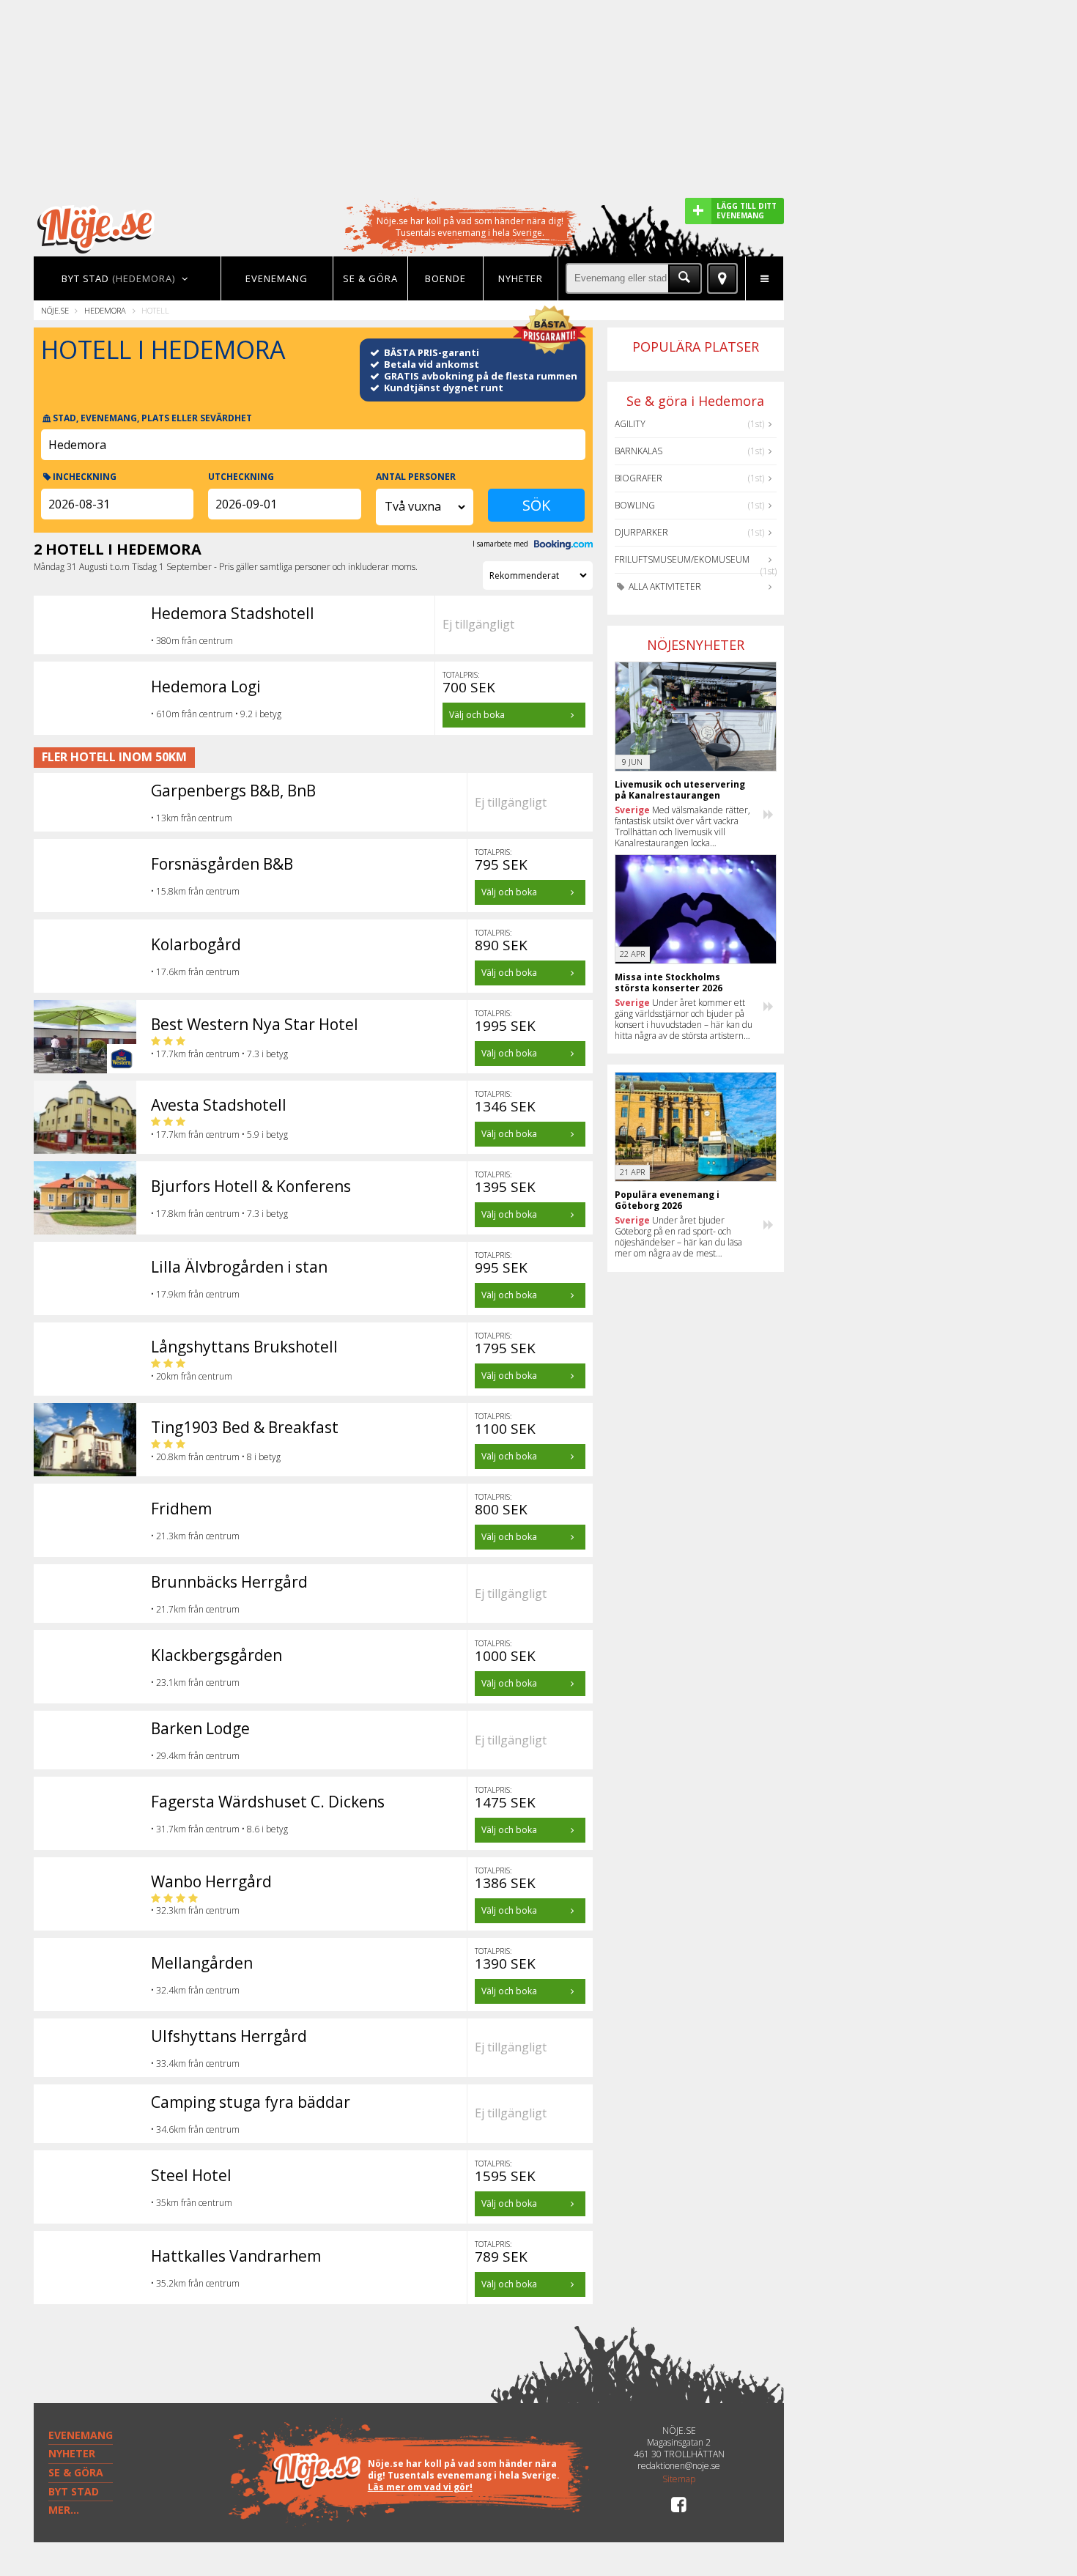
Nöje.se (55, 310)
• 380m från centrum (192, 641)
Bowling (635, 505)
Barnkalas (639, 451)
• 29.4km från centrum (195, 1756)
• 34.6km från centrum (195, 2129)
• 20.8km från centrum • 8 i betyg (216, 1457)
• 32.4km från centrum (195, 1990)
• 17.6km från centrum (195, 972)
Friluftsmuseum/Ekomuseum (682, 559)
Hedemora (105, 310)
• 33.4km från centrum (195, 2064)
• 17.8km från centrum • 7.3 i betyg (219, 1214)
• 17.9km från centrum (195, 1294)
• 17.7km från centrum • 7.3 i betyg (219, 1054)
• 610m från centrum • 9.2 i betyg (216, 714)
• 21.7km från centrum (195, 1609)
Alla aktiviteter (664, 586)
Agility (630, 424)
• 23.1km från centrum (195, 1683)
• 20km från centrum (192, 1376)
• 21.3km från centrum (195, 1536)
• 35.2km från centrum (195, 2283)
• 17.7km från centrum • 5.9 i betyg (219, 1135)
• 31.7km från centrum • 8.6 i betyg (219, 1829)
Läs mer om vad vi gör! (420, 2487)
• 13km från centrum (192, 818)
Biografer (639, 478)
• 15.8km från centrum (195, 891)
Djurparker (641, 532)
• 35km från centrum (192, 2203)
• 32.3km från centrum (195, 1910)
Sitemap (679, 2479)
